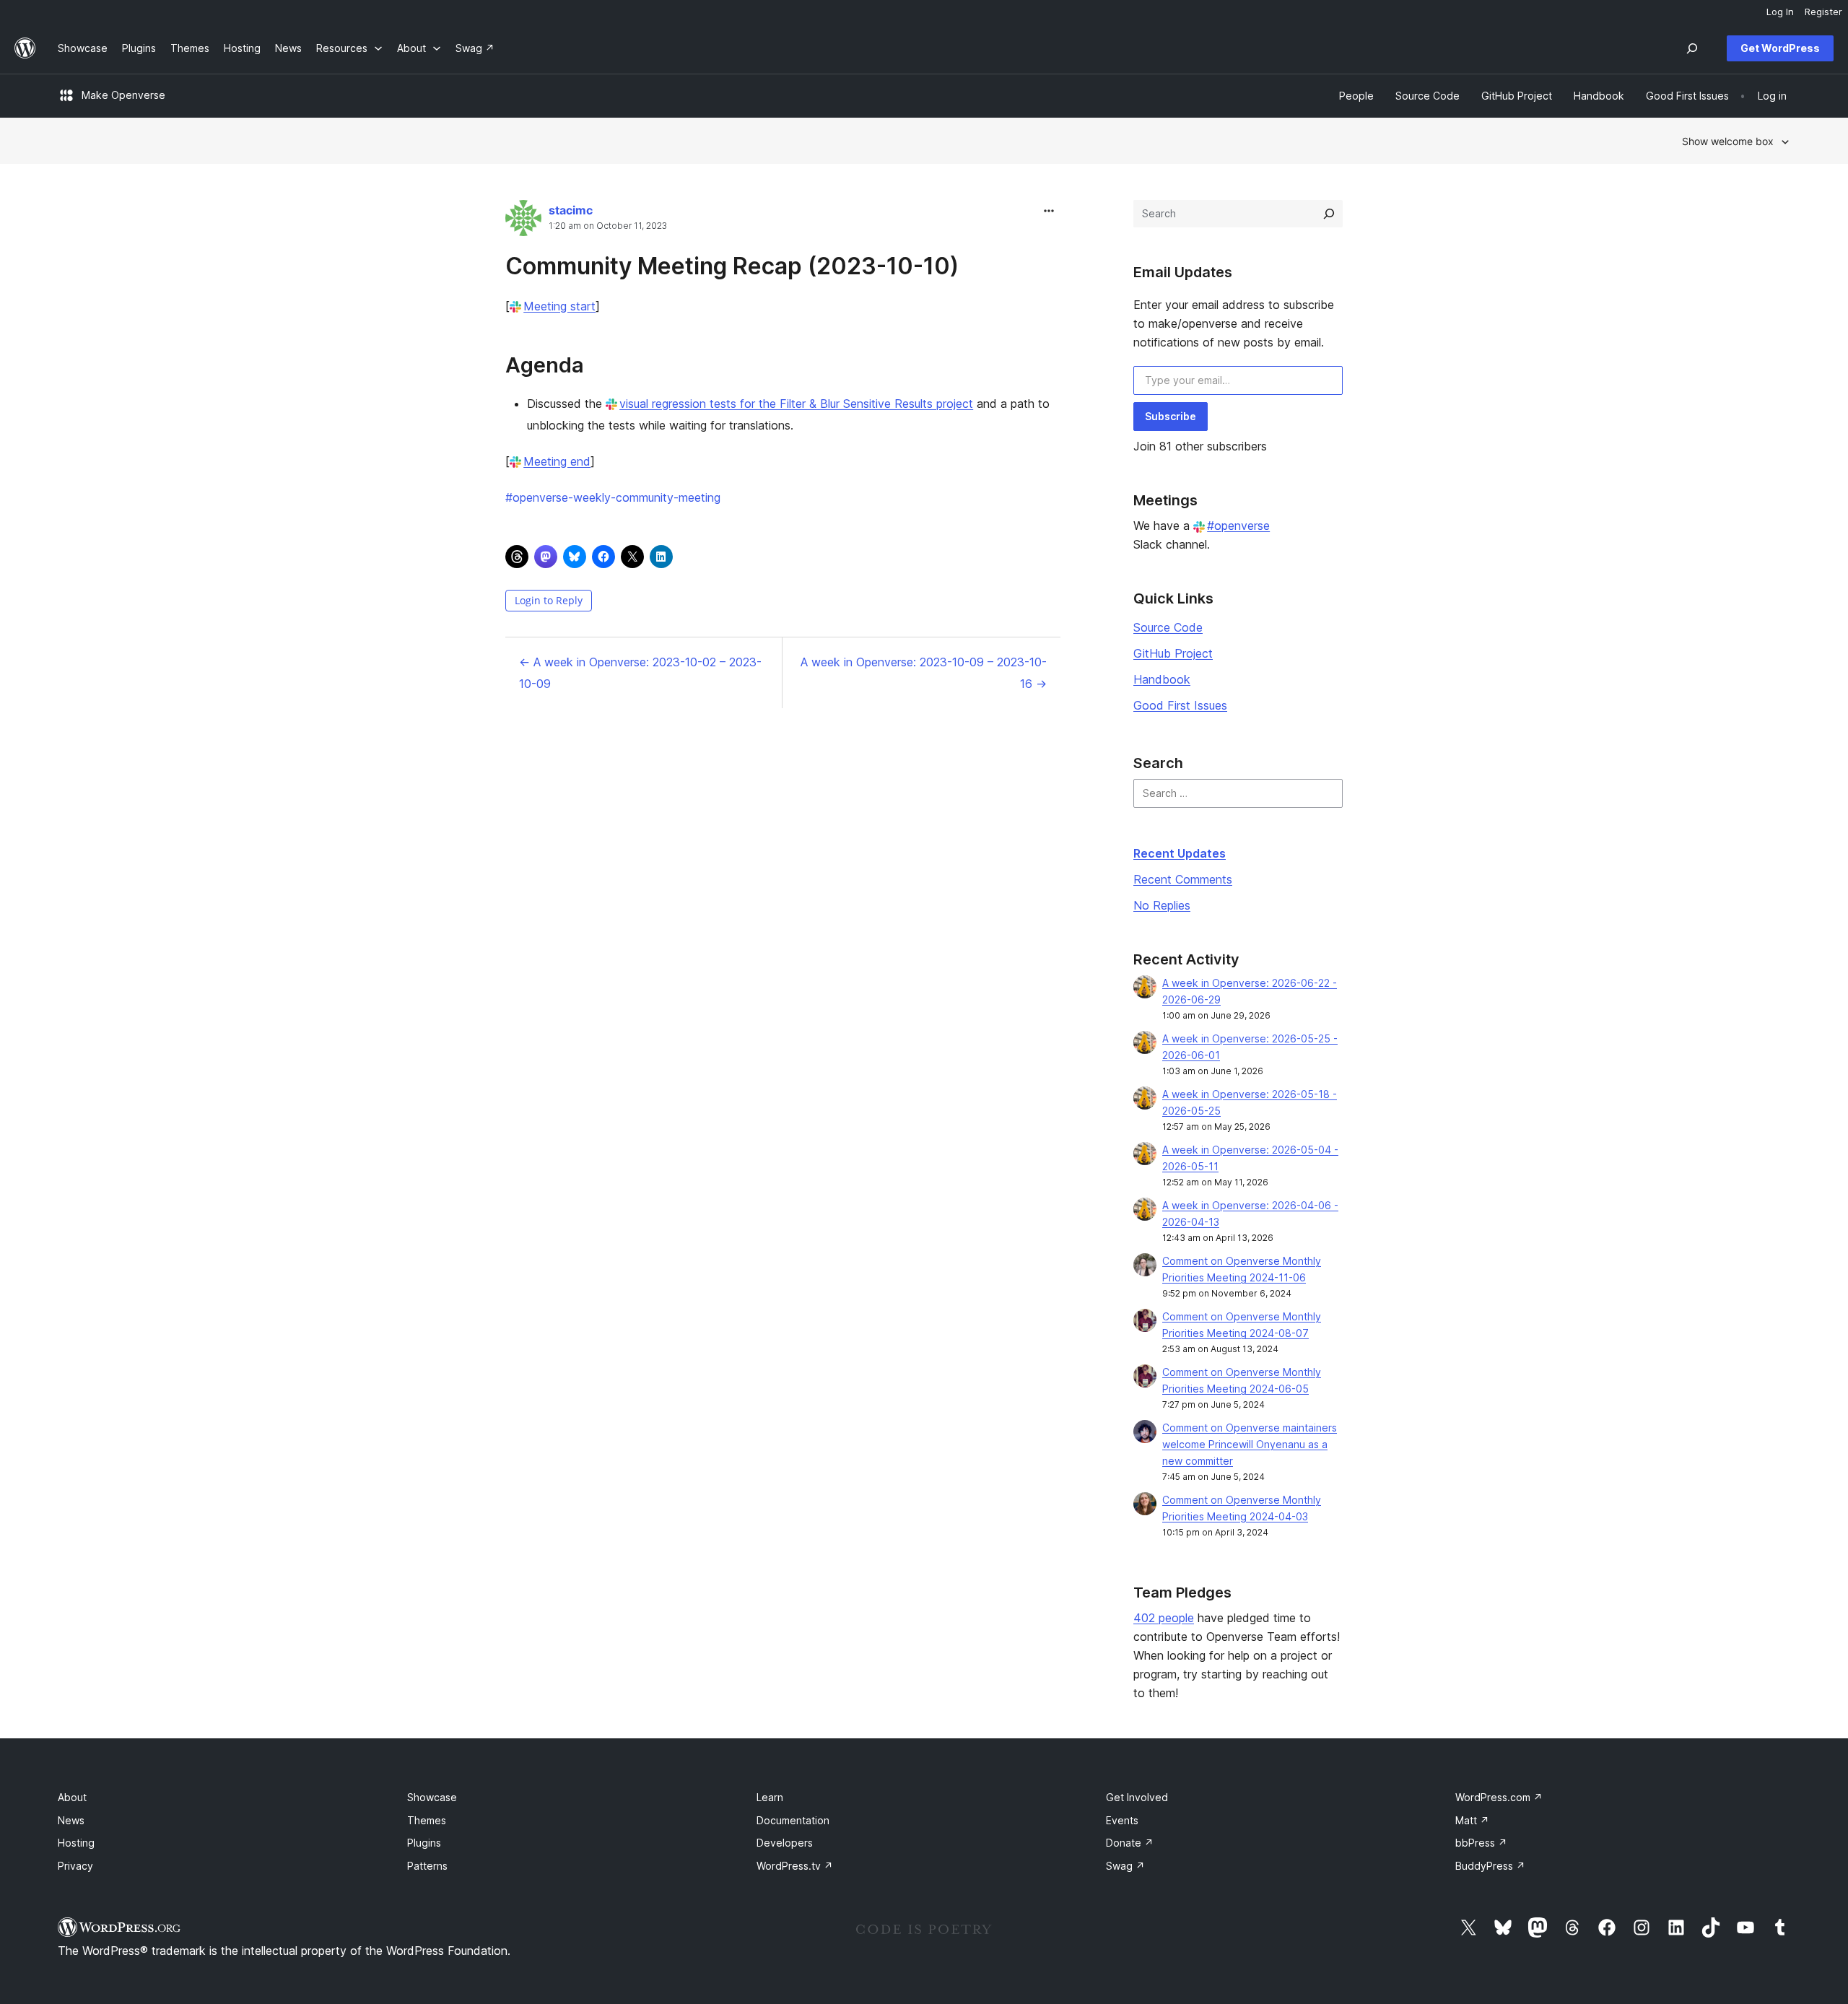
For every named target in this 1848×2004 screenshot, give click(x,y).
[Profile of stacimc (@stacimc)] (523, 221)
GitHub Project (1173, 653)
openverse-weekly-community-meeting (613, 497)
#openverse (1238, 526)
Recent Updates (1180, 853)
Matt (1472, 1820)
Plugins (424, 1843)
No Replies (1162, 905)
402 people (1164, 1618)
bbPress (1481, 1843)
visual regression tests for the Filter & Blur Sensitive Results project (796, 404)
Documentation (793, 1820)
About (72, 1797)
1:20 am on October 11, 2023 (608, 226)
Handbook (1162, 679)
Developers (785, 1843)
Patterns (427, 1866)
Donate (1130, 1843)
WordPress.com (1499, 1797)
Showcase (432, 1797)
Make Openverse (123, 95)
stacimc (571, 210)
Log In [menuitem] (1780, 12)
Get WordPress (1780, 48)
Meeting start (559, 306)
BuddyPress (1490, 1866)
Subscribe (1171, 416)
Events (1122, 1820)
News (71, 1820)
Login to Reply (549, 600)
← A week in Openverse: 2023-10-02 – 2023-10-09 (640, 673)
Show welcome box (1728, 141)
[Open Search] (1692, 48)
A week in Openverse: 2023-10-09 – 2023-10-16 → (924, 673)
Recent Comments (1183, 879)
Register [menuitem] (1823, 12)
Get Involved (1137, 1797)
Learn (770, 1797)
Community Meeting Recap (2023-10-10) (732, 266)
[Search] (1329, 214)
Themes (427, 1820)
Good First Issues (1180, 705)
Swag (1125, 1866)
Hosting (76, 1843)
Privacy (75, 1866)
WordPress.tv (795, 1866)
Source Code (1168, 627)
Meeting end (557, 461)
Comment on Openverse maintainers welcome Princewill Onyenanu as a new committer (1250, 1444)
